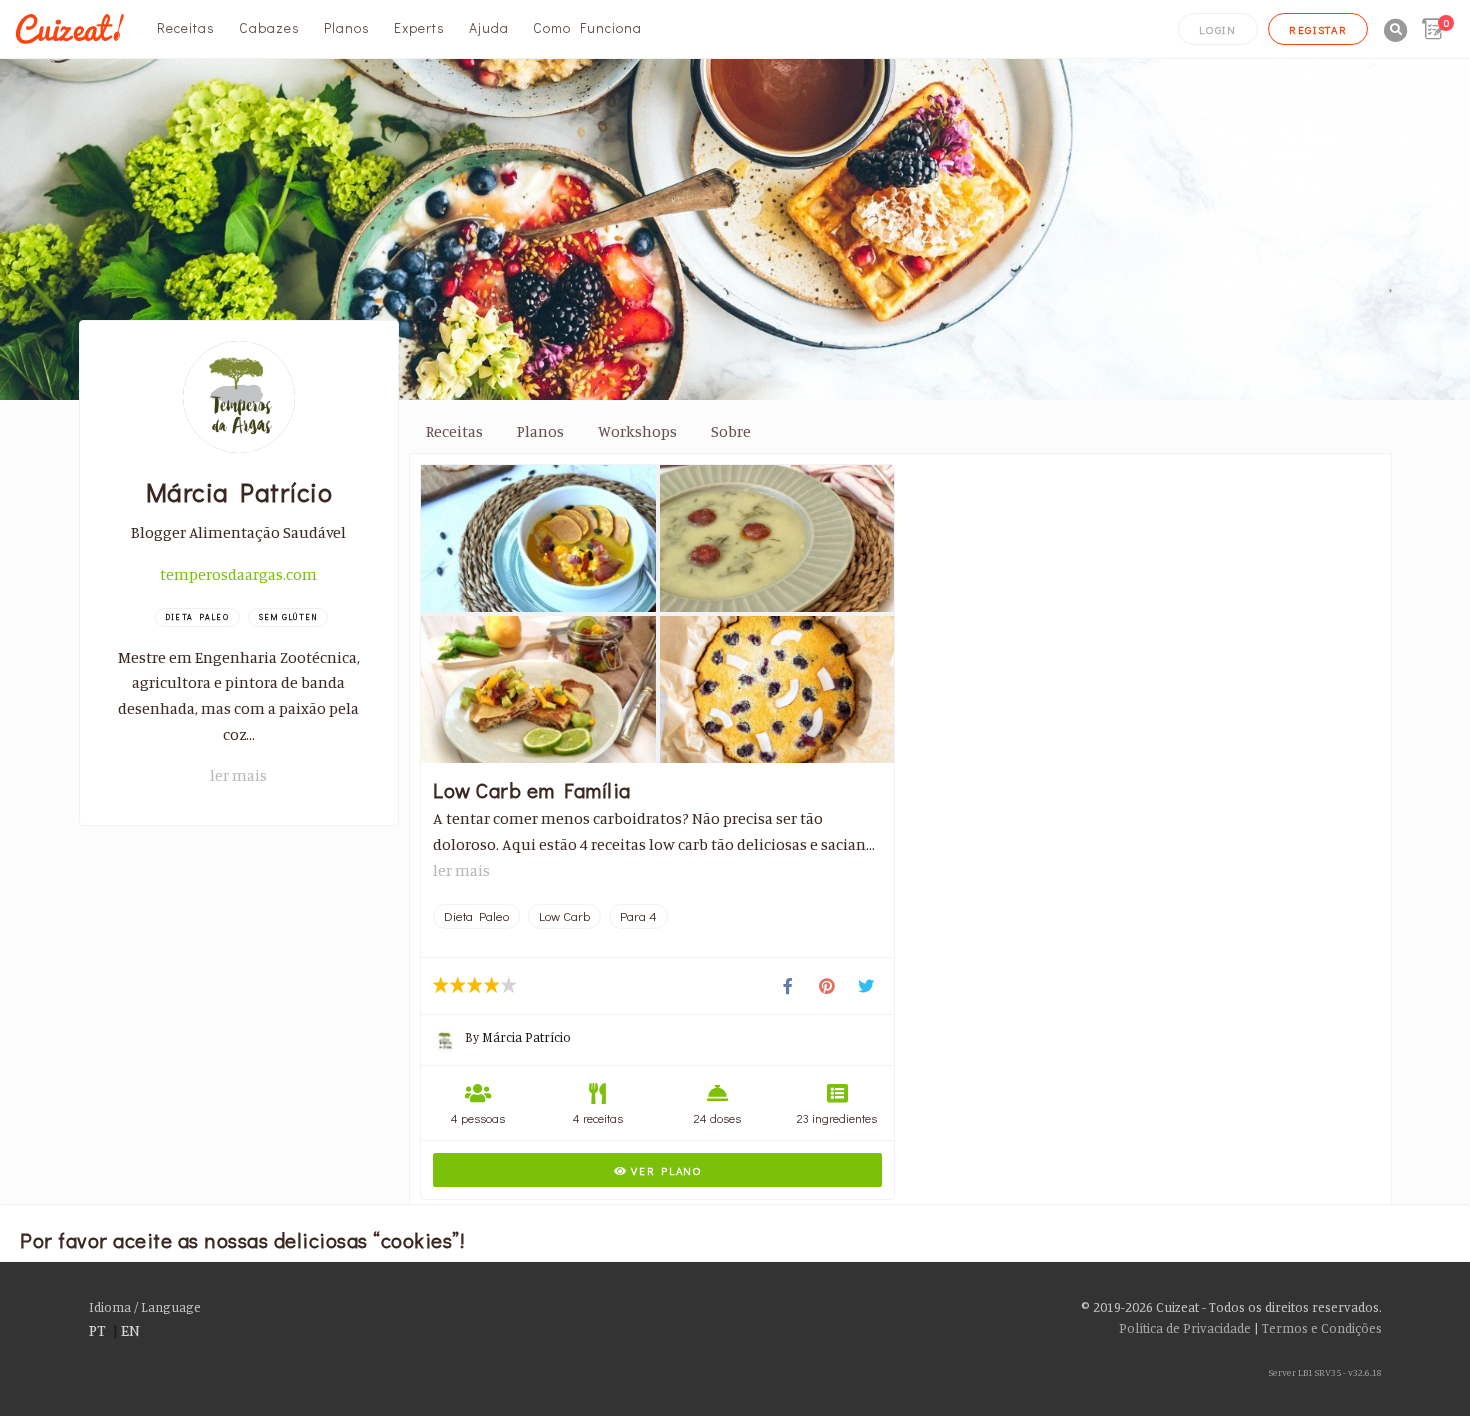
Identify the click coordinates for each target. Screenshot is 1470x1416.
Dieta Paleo (476, 916)
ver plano (665, 1170)
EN (130, 1330)
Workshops (637, 431)
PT (97, 1330)
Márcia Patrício (526, 1037)
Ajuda (489, 27)
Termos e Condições (1322, 1328)
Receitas (186, 27)
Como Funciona (587, 27)
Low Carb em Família (532, 790)
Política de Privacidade (1185, 1328)
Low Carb (564, 916)
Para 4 (638, 916)
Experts (419, 27)
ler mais (238, 775)
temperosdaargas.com (238, 574)
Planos (347, 27)
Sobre (731, 431)
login (1218, 29)
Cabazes (269, 27)
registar (1318, 29)
